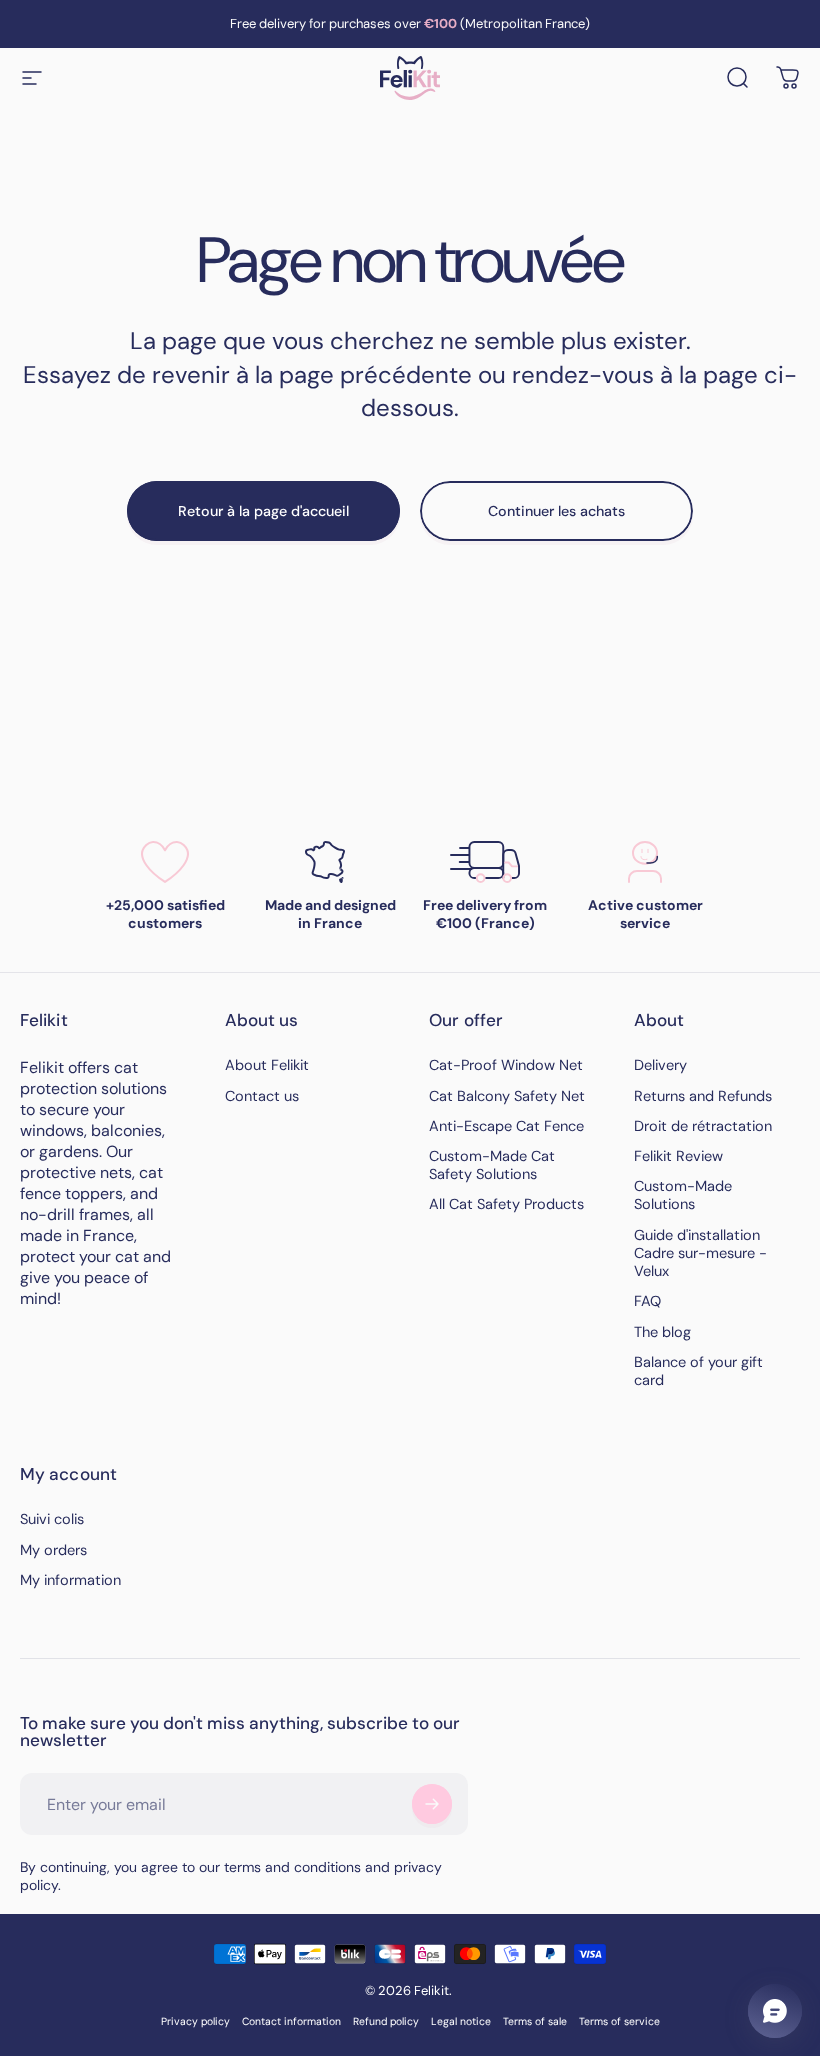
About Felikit (267, 1066)
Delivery (660, 1066)
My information (70, 1581)
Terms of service (619, 2021)
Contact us (262, 1097)
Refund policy (386, 2021)
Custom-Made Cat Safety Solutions (492, 1166)
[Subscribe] (432, 1804)
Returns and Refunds (703, 1097)
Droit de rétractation (703, 1127)
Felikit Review (678, 1157)
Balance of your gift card (698, 1372)
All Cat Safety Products (506, 1205)
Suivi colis (52, 1520)
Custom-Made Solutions (683, 1196)
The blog (662, 1333)
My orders (53, 1551)
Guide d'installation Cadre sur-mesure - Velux (700, 1254)
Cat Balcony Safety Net (507, 1097)
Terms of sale (535, 2021)
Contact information (291, 2021)
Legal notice (461, 2021)
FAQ (647, 1302)
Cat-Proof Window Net (506, 1066)
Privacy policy (195, 2021)
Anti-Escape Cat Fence (506, 1127)
